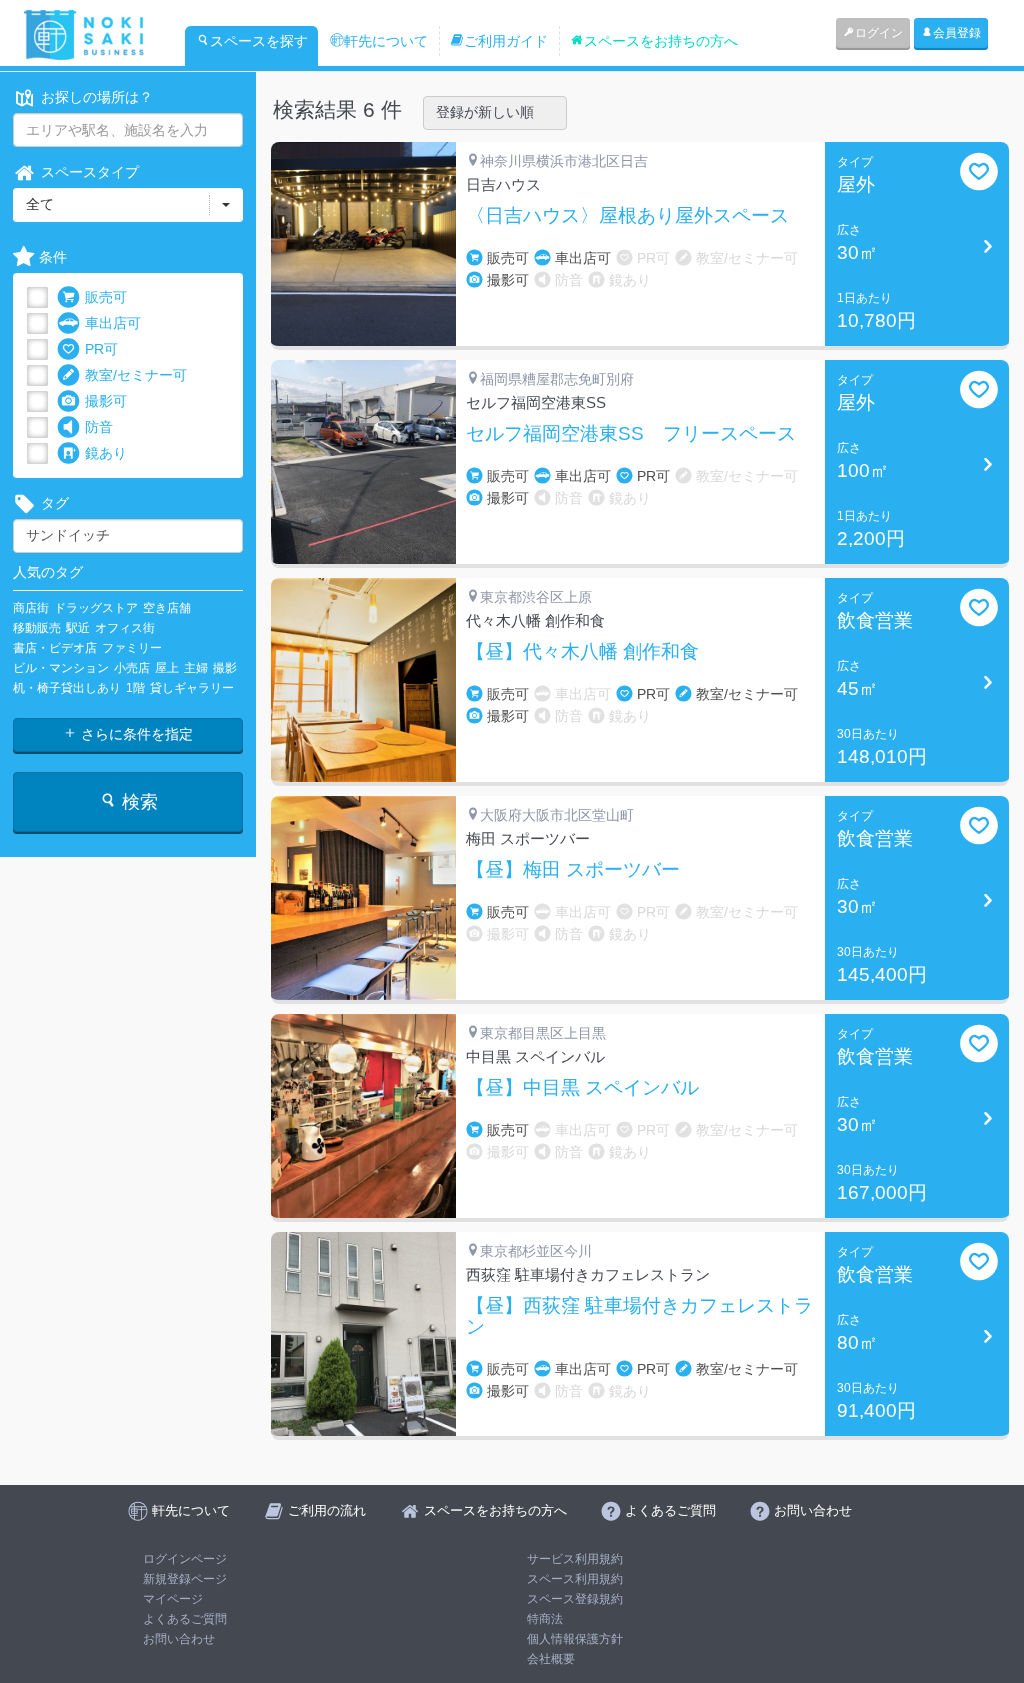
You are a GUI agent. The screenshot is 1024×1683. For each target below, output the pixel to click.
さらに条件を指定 (135, 734)
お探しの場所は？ (97, 97)
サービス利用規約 (575, 1559)
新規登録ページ (185, 1579)
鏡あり (106, 453)
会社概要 (551, 1659)
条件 (53, 257)
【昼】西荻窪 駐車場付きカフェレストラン (639, 1316)
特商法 (545, 1619)
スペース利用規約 (575, 1579)
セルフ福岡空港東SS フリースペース (631, 434)
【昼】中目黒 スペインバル (582, 1088)
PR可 (101, 349)
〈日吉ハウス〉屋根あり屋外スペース (627, 216)
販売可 (106, 297)
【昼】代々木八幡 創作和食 (582, 652)
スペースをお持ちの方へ (661, 41)
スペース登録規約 (575, 1599)
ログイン (879, 33)
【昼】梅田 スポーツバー (573, 870)
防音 (99, 427)
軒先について (386, 41)
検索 (137, 802)
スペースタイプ (90, 172)
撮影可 (106, 401)
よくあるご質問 (185, 1619)
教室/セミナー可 (136, 375)
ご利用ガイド (506, 41)
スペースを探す (259, 41)
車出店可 (113, 323)
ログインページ (185, 1559)
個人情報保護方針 (575, 1639)
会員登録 (957, 33)
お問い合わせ (179, 1639)
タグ (55, 503)
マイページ (173, 1599)
